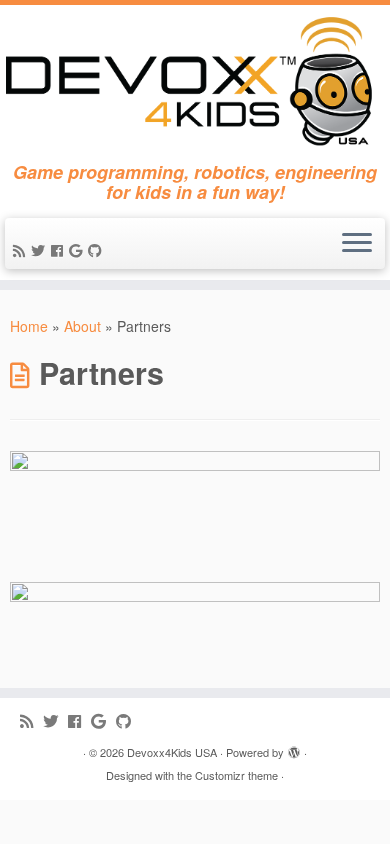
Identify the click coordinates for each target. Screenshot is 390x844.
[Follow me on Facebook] (60, 250)
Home (29, 326)
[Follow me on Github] (98, 250)
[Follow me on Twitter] (41, 250)
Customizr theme (236, 775)
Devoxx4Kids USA (172, 752)
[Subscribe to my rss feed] (22, 250)
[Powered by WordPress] (294, 748)
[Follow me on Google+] (78, 250)
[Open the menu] (357, 244)
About (82, 326)
